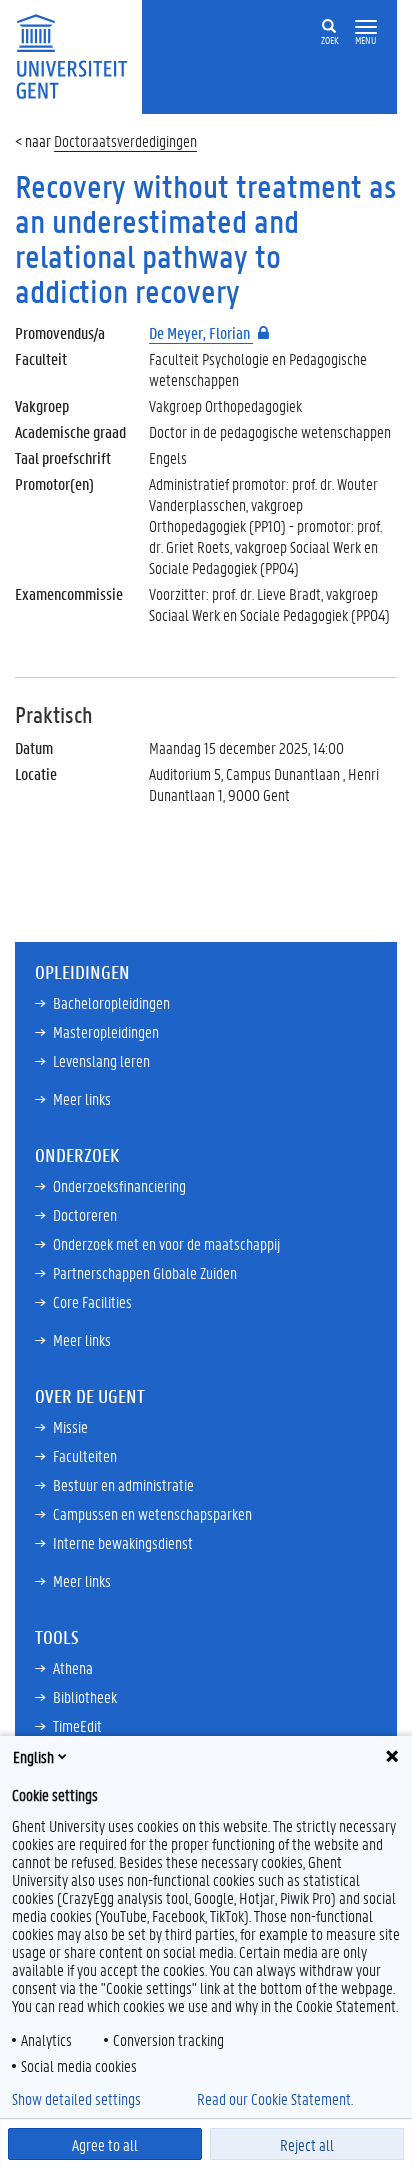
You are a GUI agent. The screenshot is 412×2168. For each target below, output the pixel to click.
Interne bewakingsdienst (123, 1542)
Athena (73, 1667)
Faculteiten (85, 1455)
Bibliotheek (85, 1696)
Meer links (82, 1098)
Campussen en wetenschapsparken (152, 1513)
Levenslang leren (101, 1060)
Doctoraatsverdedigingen (125, 140)
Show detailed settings (76, 2099)
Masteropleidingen (106, 1031)
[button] (366, 27)
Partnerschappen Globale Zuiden (145, 1272)
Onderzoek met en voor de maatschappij (166, 1243)
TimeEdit (77, 1725)
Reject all (307, 2144)
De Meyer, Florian (201, 332)
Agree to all (105, 2144)
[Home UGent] (78, 54)
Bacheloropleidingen (111, 1002)
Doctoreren (85, 1214)
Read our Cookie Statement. (275, 2099)
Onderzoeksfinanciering (119, 1185)
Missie (70, 1426)
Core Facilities (92, 1301)
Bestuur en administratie (123, 1484)
